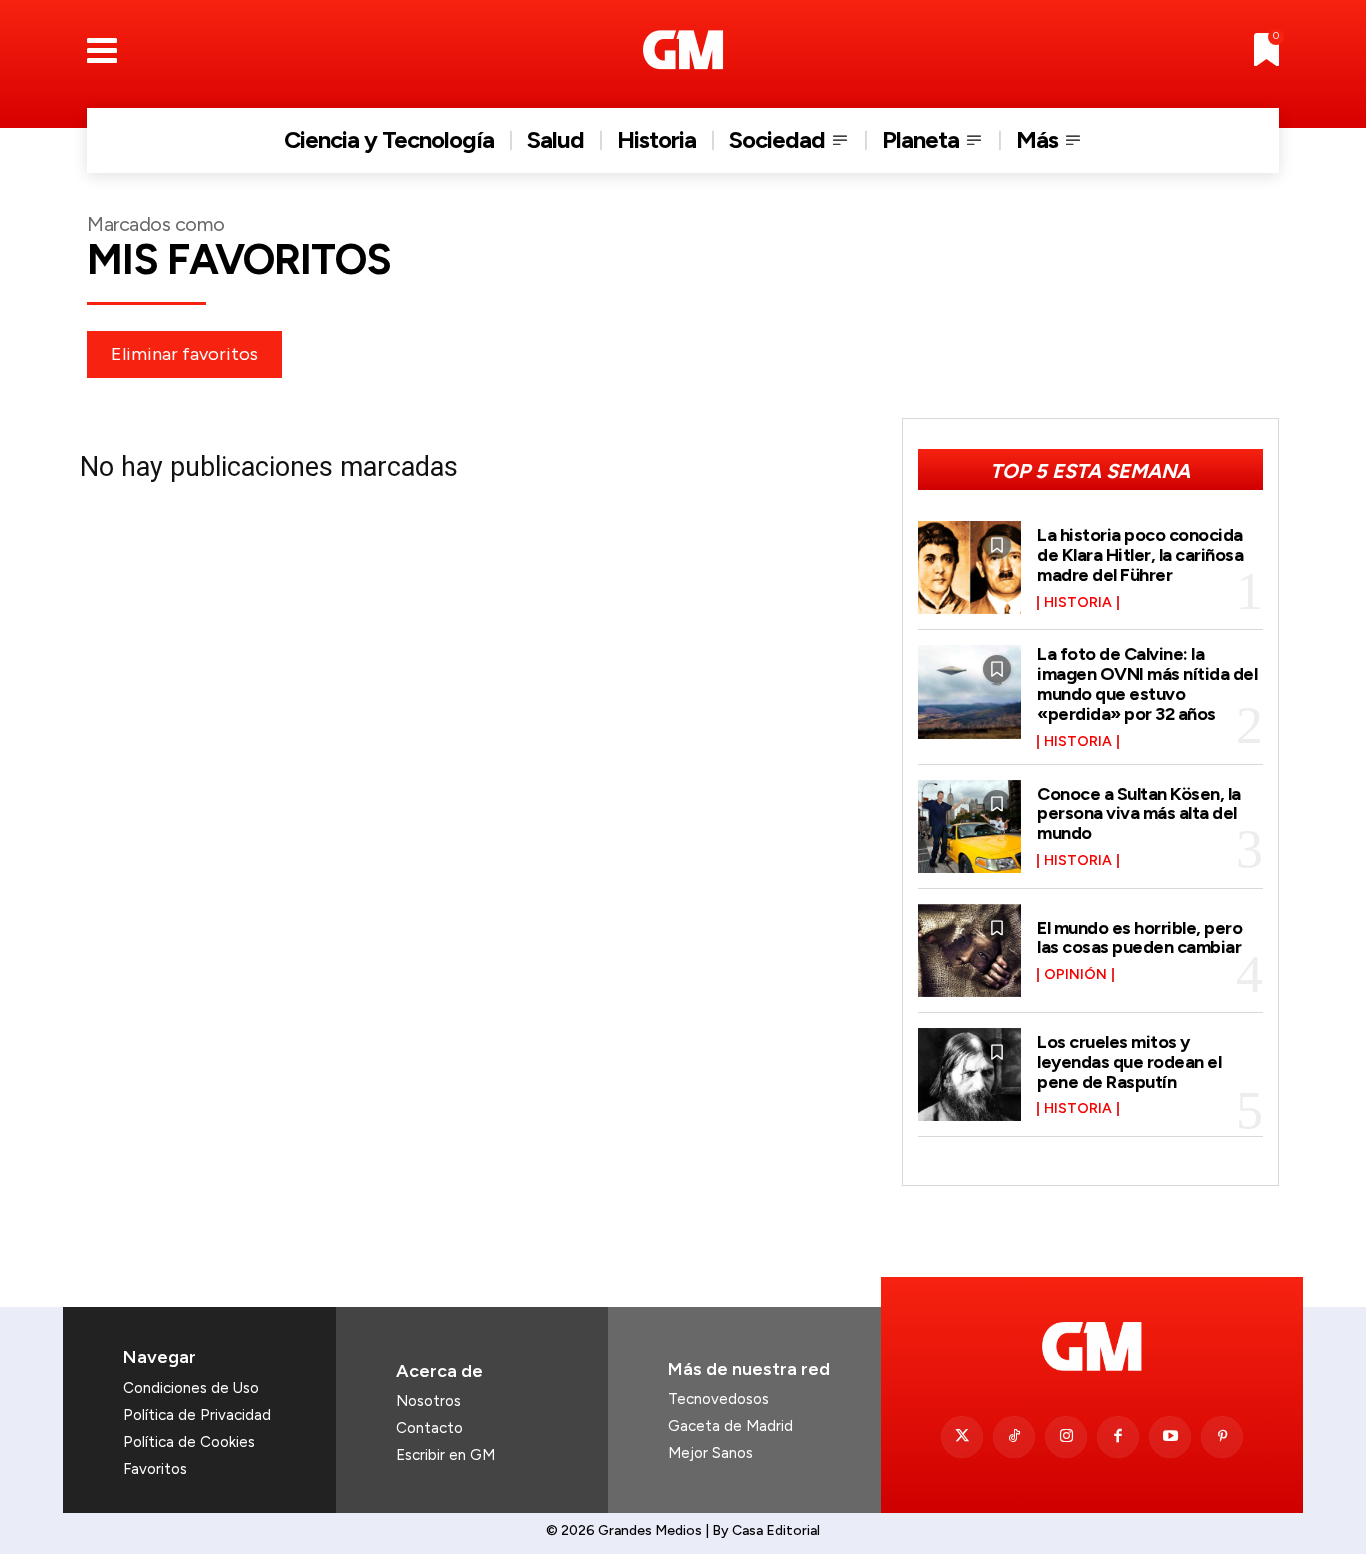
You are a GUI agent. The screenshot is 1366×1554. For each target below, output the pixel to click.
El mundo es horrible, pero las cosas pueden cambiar (1139, 938)
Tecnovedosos (718, 1399)
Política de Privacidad (197, 1415)
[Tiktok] (1014, 1437)
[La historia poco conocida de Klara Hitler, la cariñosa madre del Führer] (970, 567)
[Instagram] (1066, 1437)
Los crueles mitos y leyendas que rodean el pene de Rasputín (1129, 1062)
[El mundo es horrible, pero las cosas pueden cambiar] (970, 950)
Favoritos (155, 1469)
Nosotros (428, 1401)
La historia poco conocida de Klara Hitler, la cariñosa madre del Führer (1140, 555)
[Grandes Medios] (683, 50)
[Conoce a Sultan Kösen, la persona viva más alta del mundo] (970, 826)
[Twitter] (962, 1437)
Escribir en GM (445, 1455)
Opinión (1075, 975)
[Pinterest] (1222, 1437)
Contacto (429, 1428)
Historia (1078, 603)
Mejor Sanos (710, 1453)
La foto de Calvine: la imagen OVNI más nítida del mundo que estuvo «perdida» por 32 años (1147, 683)
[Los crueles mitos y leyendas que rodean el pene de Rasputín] (970, 1074)
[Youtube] (1170, 1437)
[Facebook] (1118, 1437)
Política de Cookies (189, 1442)
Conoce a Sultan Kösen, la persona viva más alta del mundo (1139, 814)
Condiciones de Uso (191, 1388)
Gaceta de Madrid (730, 1426)
